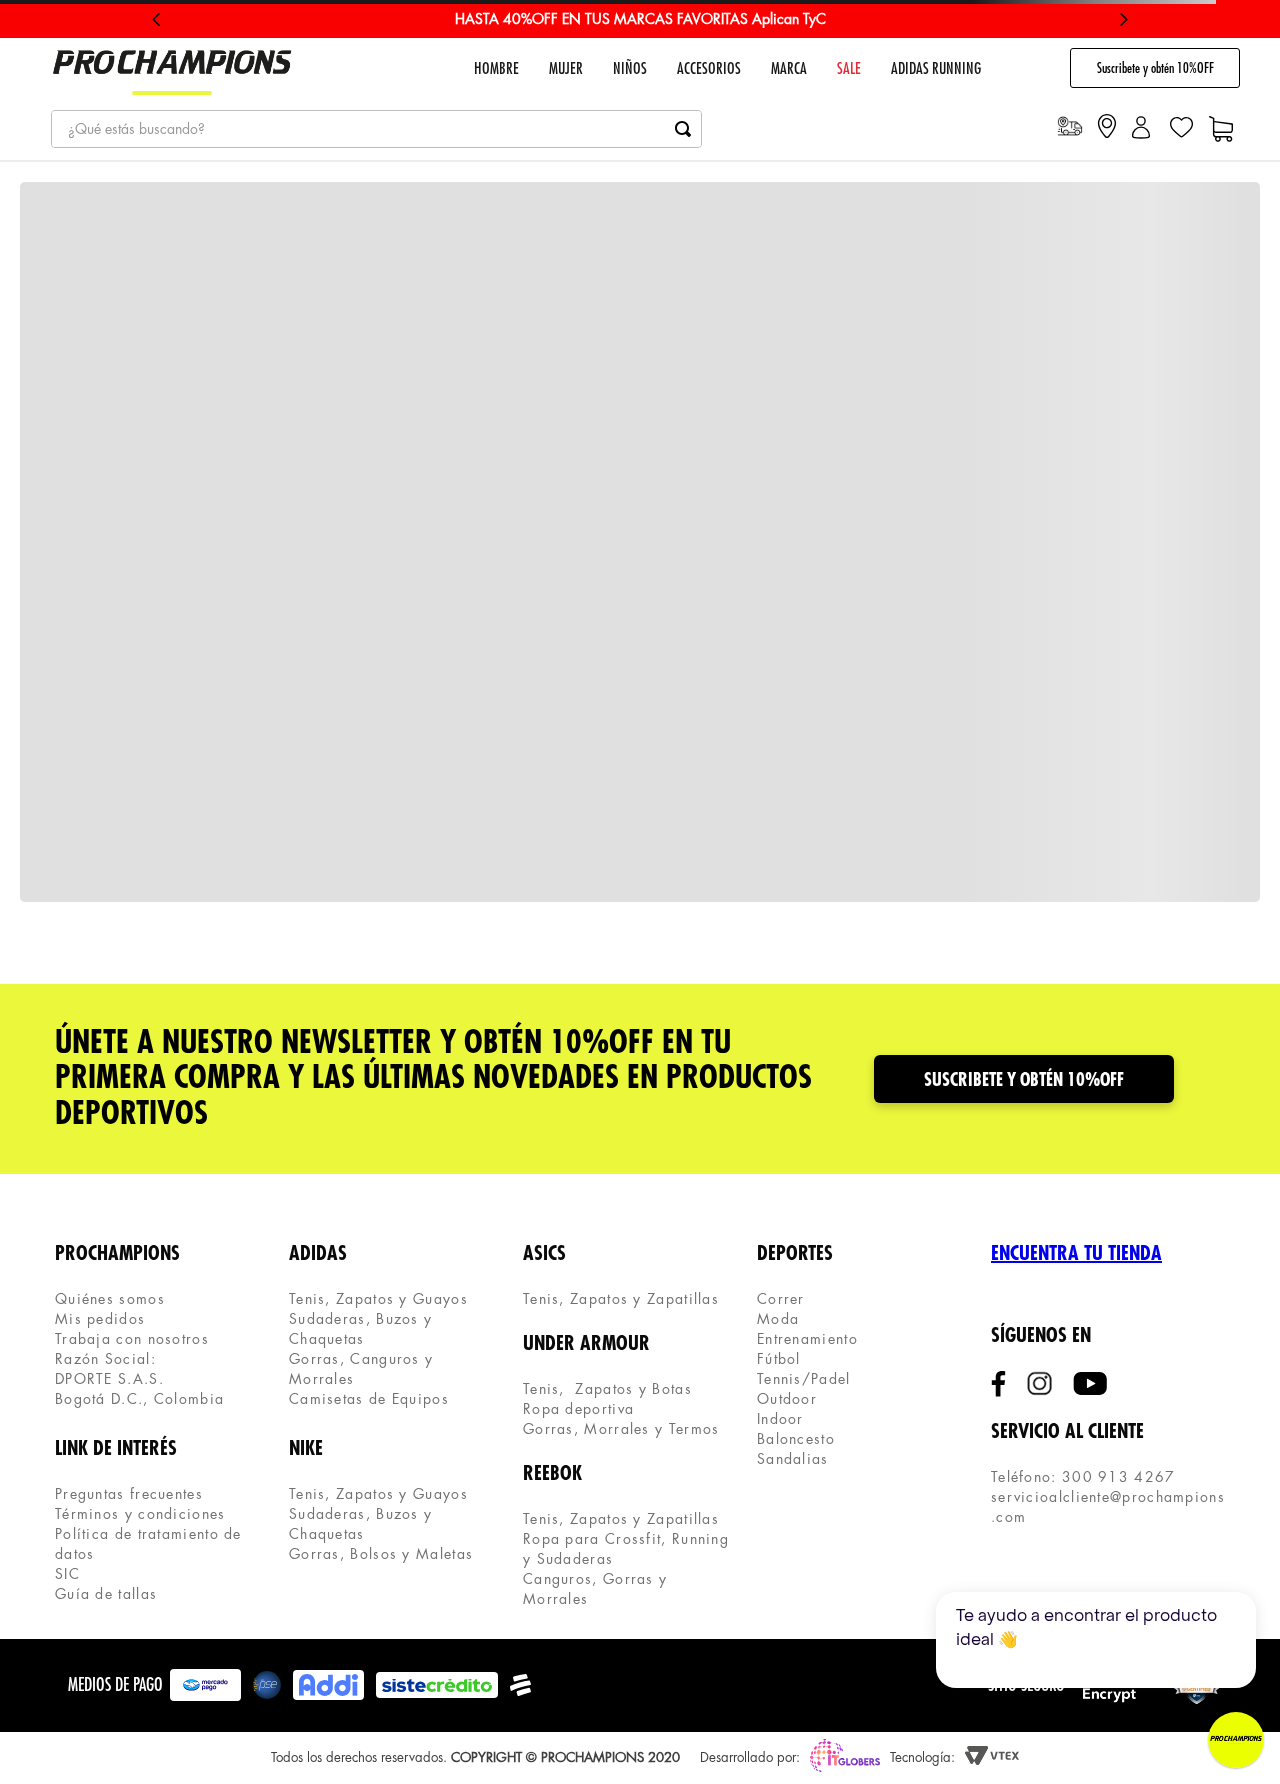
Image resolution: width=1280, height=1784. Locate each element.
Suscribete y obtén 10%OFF (1155, 68)
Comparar (816, 929)
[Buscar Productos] (683, 129)
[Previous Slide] (156, 19)
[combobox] (376, 129)
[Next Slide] (1123, 19)
